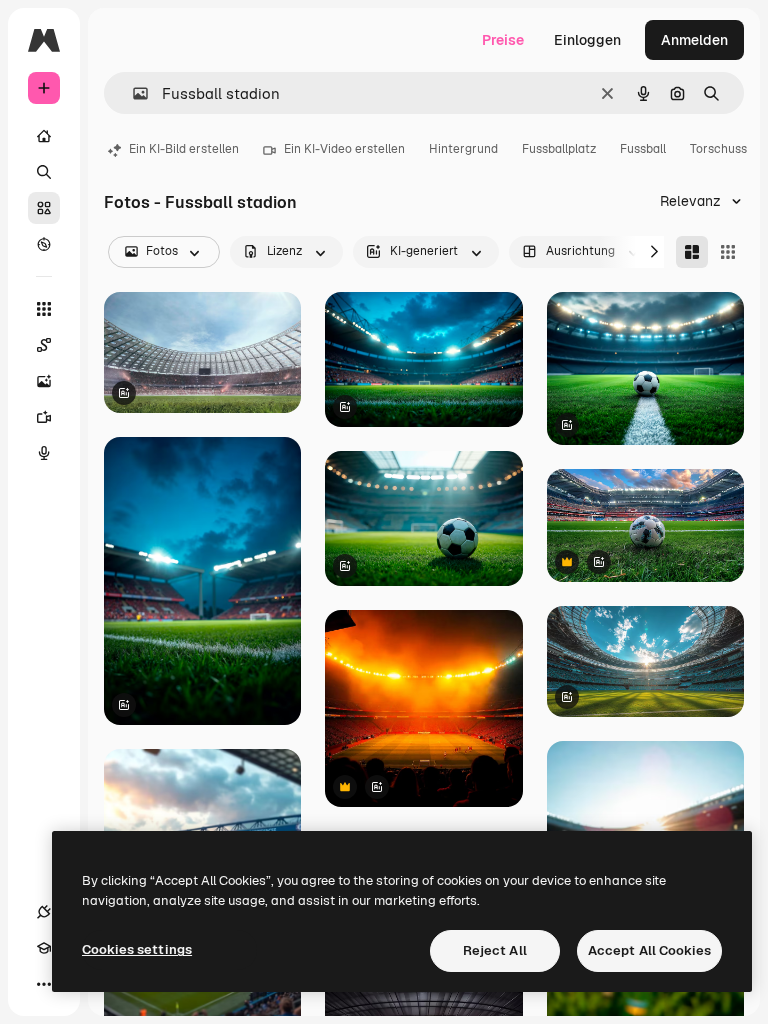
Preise (503, 40)
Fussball (643, 149)
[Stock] (44, 208)
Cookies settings (137, 949)
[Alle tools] (44, 309)
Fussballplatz (559, 149)
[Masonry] (692, 252)
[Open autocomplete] (132, 93)
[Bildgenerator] (44, 381)
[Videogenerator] (44, 417)
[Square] (728, 252)
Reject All (495, 950)
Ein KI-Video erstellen (344, 149)
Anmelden (694, 40)
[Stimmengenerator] (44, 453)
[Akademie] (44, 948)
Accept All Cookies (649, 950)
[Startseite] (44, 136)
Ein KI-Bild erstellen (184, 149)
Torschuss (718, 149)
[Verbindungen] (44, 912)
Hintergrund (463, 149)
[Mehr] (44, 984)
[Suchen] (44, 172)
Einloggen (587, 40)
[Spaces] (44, 345)
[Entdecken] (44, 244)
